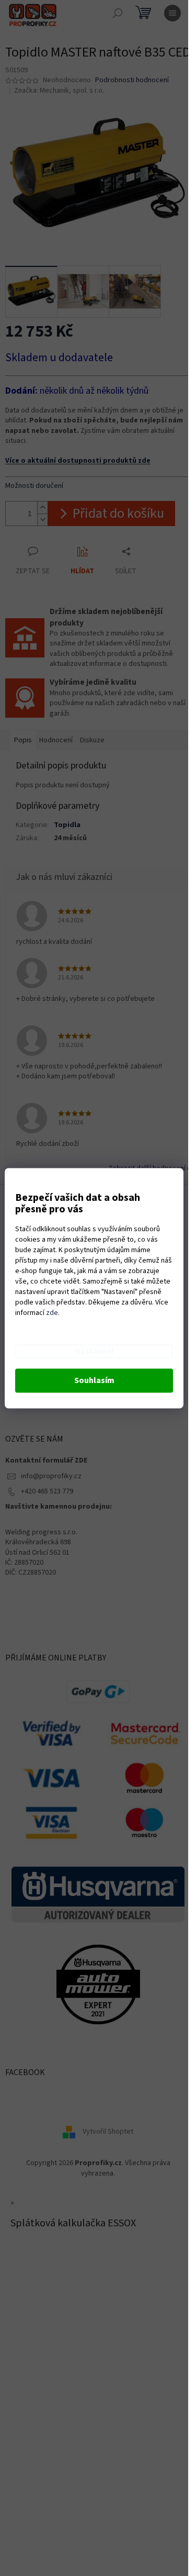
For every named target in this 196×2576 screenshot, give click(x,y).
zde (52, 1313)
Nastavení (94, 1351)
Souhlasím (94, 1380)
